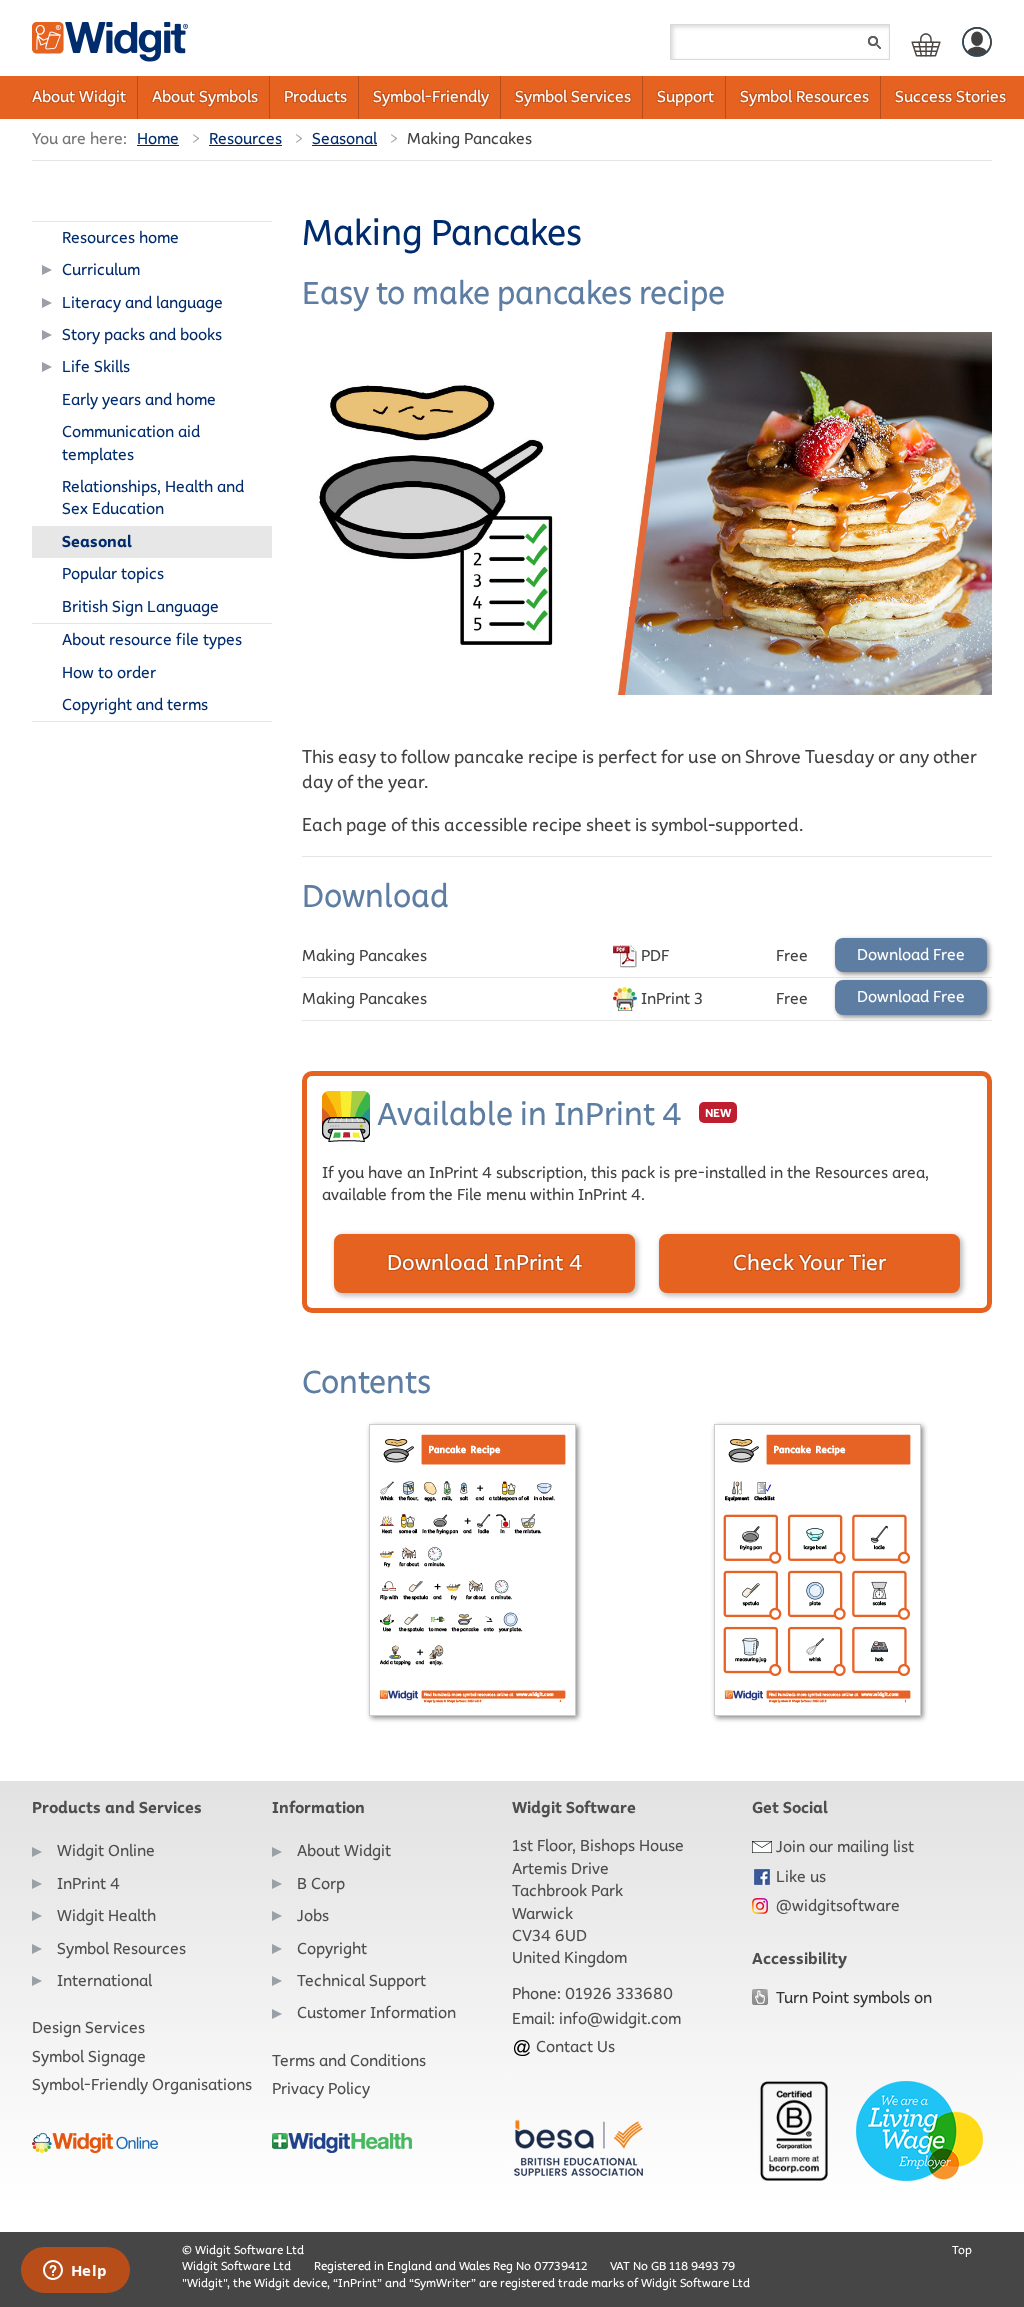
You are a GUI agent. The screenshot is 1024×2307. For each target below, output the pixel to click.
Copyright (332, 1948)
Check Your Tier (809, 1262)
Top (962, 2249)
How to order (109, 672)
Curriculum (101, 269)
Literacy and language (142, 302)
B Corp (321, 1883)
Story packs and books (142, 334)
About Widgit (79, 96)
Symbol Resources (804, 96)
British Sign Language (140, 606)
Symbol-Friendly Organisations (142, 2084)
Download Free (911, 954)
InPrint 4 (88, 1883)
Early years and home (139, 399)
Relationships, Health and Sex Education (153, 497)
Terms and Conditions (349, 2060)
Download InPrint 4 (484, 1262)
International (104, 1980)
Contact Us (573, 2046)
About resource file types (152, 639)
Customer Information (376, 2012)
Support (685, 96)
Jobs (313, 1915)
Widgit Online (106, 1850)
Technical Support (361, 1980)
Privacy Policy (321, 2088)
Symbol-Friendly (431, 96)
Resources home (120, 237)
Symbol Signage (89, 2056)
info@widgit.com (620, 2018)
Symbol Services (573, 96)
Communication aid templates (131, 442)
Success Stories (950, 96)
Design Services (88, 2027)
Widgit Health (106, 1915)
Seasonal (344, 138)
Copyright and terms (135, 704)
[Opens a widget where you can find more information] (75, 2272)
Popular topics (113, 573)
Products (315, 96)
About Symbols (205, 96)
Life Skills (96, 366)
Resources (245, 138)
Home (158, 138)
